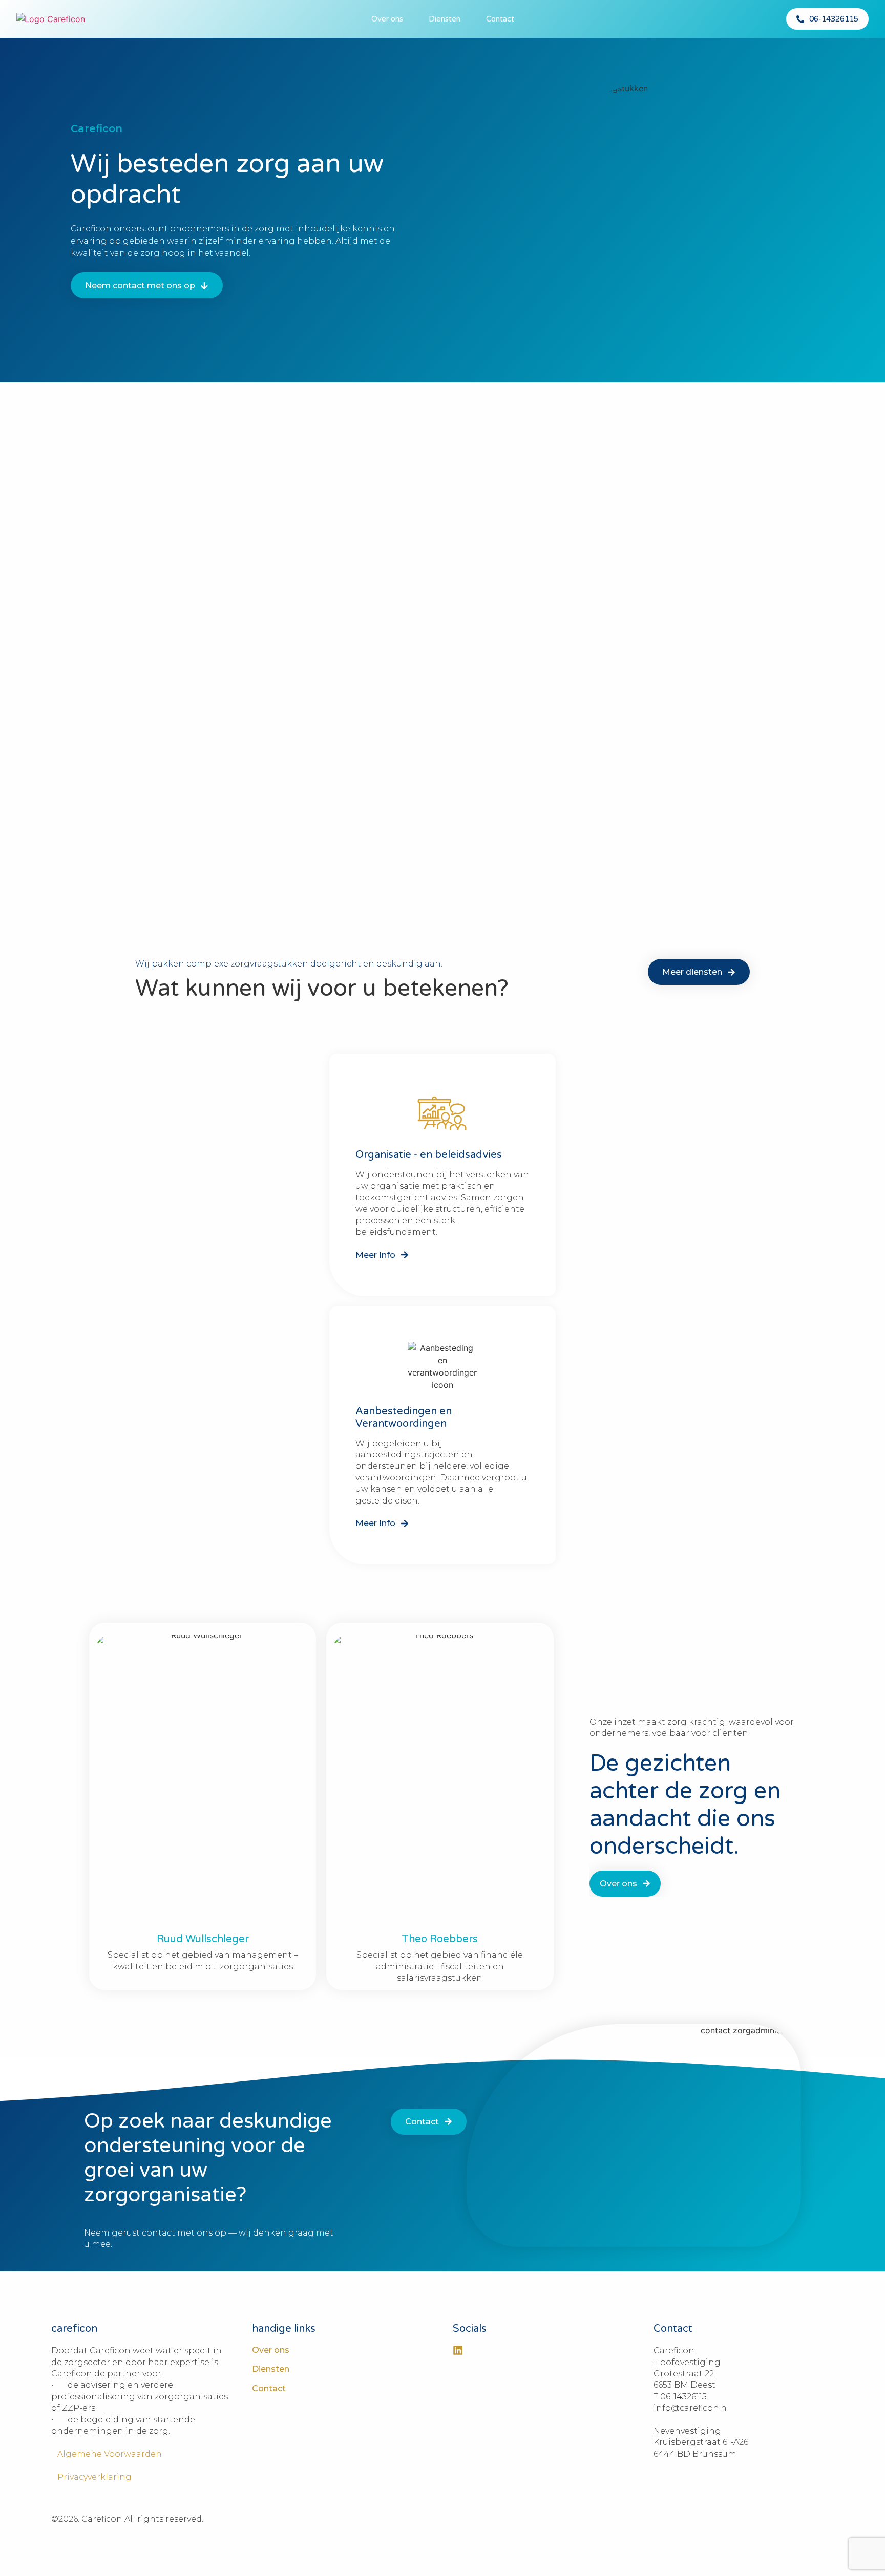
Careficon (97, 128)
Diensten (445, 19)
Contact (500, 19)
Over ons (387, 19)
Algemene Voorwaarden (107, 2454)
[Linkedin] (458, 2350)
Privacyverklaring (91, 2477)
